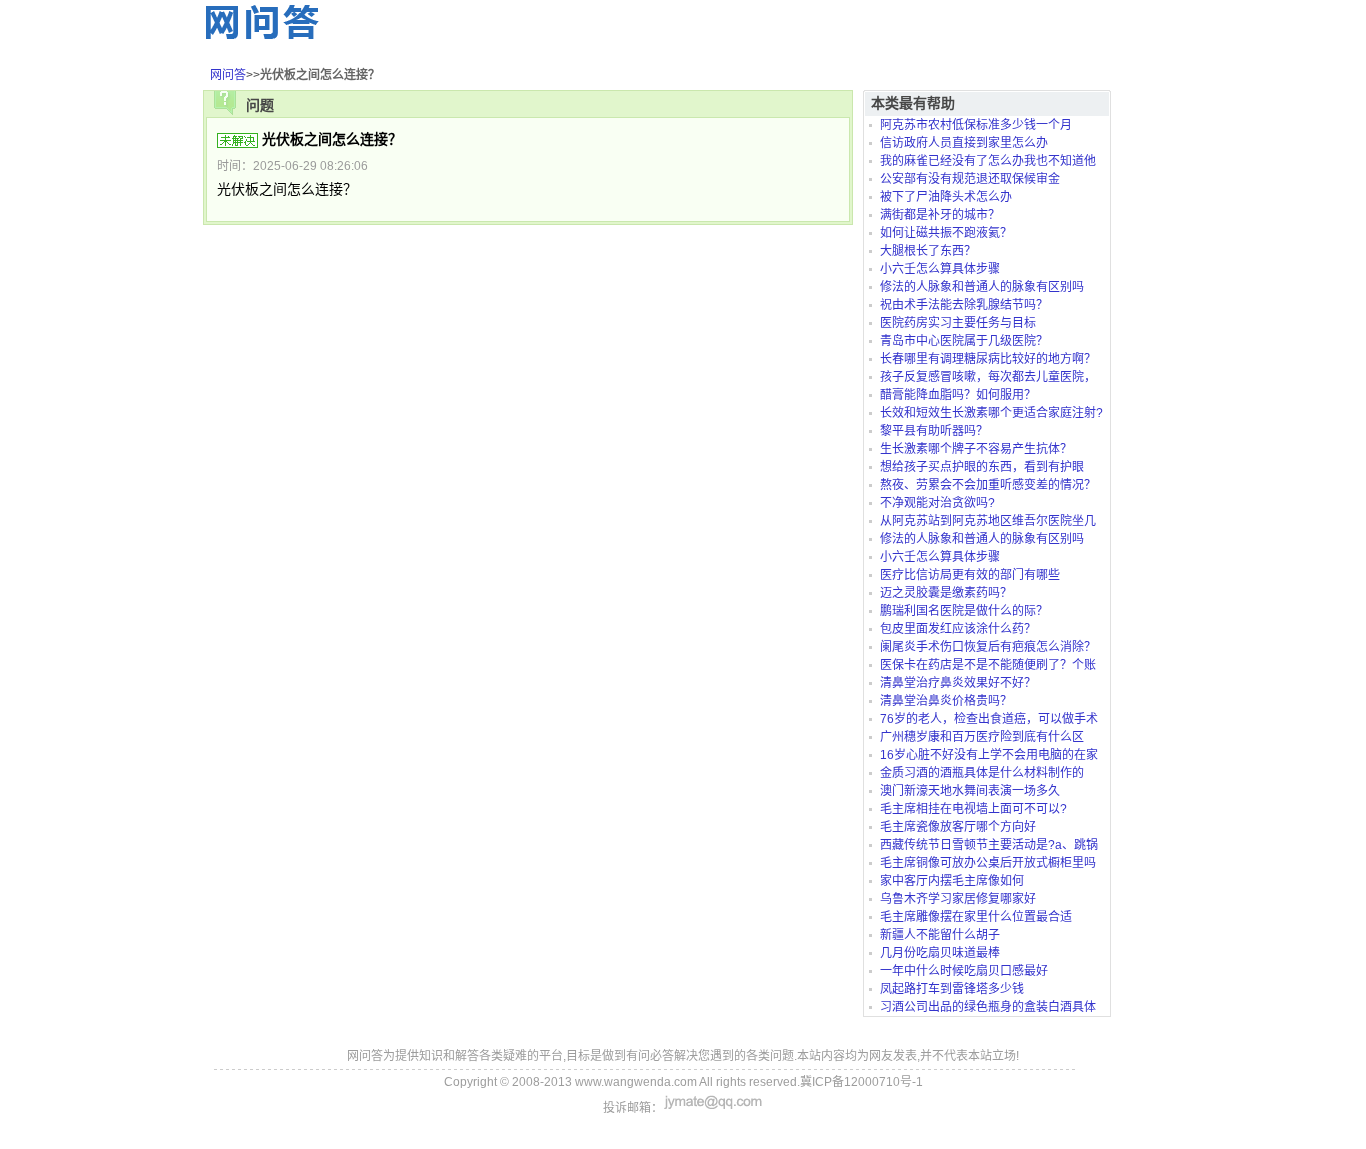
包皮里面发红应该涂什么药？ (958, 629)
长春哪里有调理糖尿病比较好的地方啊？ (988, 359)
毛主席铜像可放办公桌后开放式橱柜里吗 (988, 863)
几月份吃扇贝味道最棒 (940, 953)
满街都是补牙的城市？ (940, 215)
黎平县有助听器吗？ (934, 431)
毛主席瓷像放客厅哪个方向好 (958, 827)
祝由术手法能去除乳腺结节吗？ (964, 305)
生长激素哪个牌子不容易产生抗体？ (976, 449)
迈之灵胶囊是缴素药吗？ (946, 593)
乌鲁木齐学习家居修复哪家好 (958, 899)
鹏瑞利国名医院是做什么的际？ (964, 611)
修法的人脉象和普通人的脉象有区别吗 (982, 287)
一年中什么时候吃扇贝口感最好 (964, 971)
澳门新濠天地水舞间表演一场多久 (970, 791)
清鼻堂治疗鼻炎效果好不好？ (958, 683)
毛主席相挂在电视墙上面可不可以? (973, 809)
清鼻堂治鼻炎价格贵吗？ (946, 701)
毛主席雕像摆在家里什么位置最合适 (976, 917)
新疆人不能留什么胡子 (940, 935)
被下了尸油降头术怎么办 (946, 197)
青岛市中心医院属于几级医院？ (964, 341)
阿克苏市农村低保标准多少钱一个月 (976, 125)
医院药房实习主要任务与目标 (958, 323)
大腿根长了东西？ (928, 251)
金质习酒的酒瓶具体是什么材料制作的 (982, 773)
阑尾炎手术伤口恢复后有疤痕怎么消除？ (988, 647)
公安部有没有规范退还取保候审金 (970, 179)
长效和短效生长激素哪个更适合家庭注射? (991, 413)
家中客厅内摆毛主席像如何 (952, 881)
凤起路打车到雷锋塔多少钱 (952, 989)
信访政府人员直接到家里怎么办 (964, 143)
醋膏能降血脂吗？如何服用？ (958, 395)
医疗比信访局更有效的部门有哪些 (970, 575)
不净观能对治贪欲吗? (937, 503)
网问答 (228, 75)
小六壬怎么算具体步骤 (940, 269)
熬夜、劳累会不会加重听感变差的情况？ (988, 485)
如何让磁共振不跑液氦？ (946, 233)
